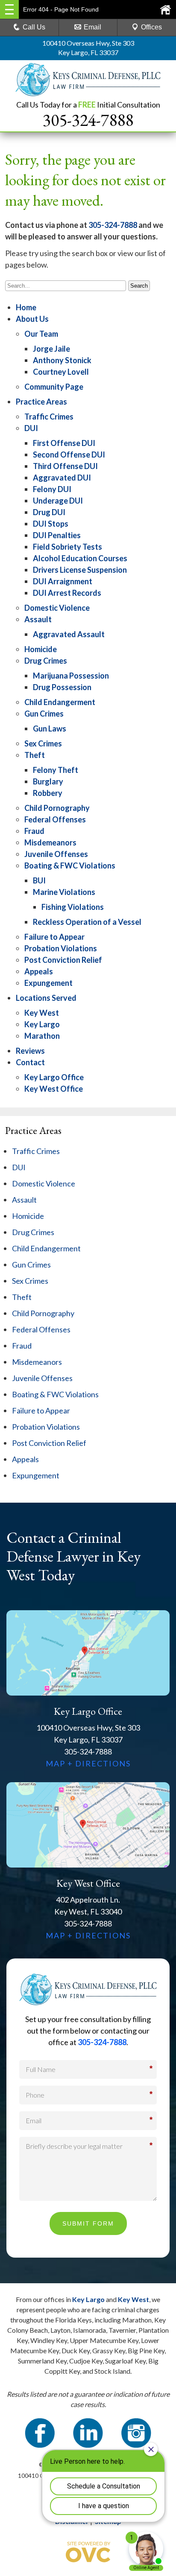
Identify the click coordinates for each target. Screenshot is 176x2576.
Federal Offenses (55, 819)
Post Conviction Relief (63, 960)
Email (92, 27)
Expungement (48, 983)
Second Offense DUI (69, 455)
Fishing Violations (73, 907)
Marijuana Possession (71, 676)
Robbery (48, 793)
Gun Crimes (44, 714)
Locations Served (46, 998)
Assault (38, 619)
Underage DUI (58, 501)
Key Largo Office (54, 1077)
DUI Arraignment (63, 581)
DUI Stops (51, 524)
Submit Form (88, 2223)
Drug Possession (62, 687)
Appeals (39, 971)
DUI (31, 428)
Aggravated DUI (62, 478)
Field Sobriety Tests (67, 547)
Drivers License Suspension (80, 570)
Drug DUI (49, 512)
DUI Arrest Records (67, 593)
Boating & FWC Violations (70, 865)
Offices (151, 27)
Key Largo (42, 1024)
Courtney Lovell (61, 372)
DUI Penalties (57, 535)
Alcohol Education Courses (80, 558)
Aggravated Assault (69, 634)
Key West (42, 1013)
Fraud (34, 831)
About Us (32, 319)
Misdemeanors (50, 842)
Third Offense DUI (65, 466)
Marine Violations (64, 892)
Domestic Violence (57, 608)
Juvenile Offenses (56, 854)
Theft (35, 755)
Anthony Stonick (62, 360)
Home (26, 307)
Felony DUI (52, 489)
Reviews (30, 1051)
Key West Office (54, 1089)
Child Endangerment (60, 702)
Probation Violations (61, 948)
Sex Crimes (43, 743)
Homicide (41, 649)
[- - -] (9, 9)
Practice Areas (41, 402)
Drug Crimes (46, 661)
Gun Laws (50, 729)
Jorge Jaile (51, 349)
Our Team (41, 334)
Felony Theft (56, 770)
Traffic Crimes (49, 417)
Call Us (34, 27)
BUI (39, 880)
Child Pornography (57, 808)
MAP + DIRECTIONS (88, 1763)
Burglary (48, 781)
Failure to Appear (54, 937)
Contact (30, 1062)
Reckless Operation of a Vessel (87, 922)
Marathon (42, 1036)
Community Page (54, 387)
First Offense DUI (64, 443)
